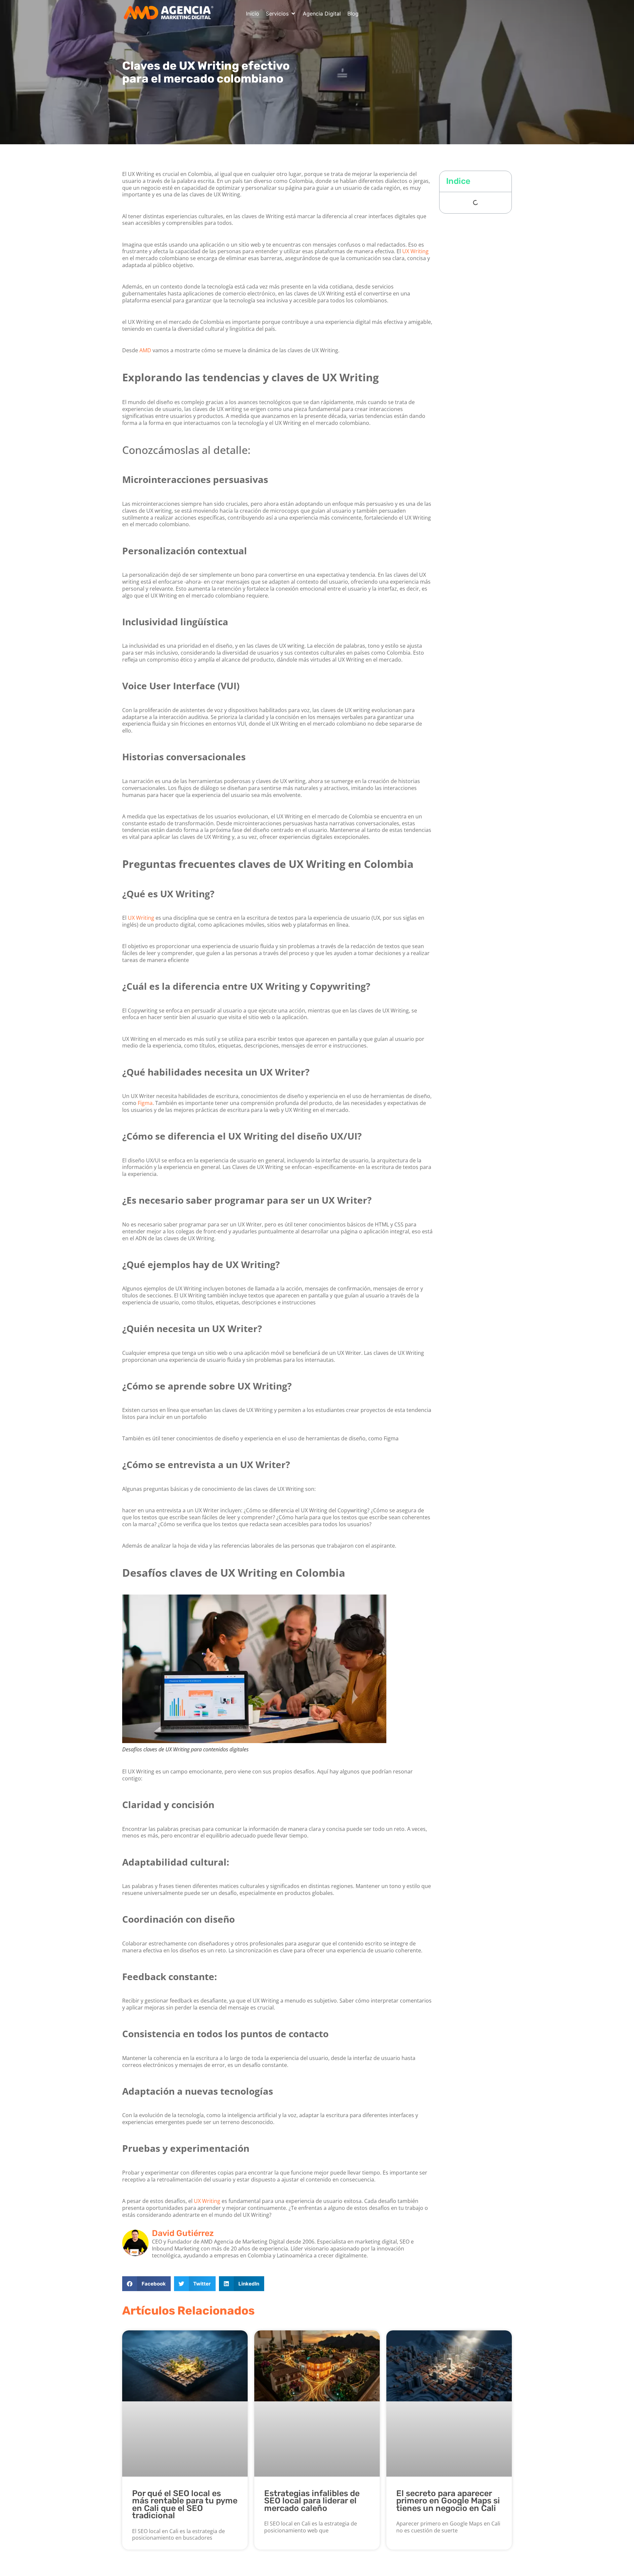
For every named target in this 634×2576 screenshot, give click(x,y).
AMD (145, 350)
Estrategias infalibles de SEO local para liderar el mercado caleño (312, 2501)
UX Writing (415, 251)
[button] (281, 14)
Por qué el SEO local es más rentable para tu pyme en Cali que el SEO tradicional (185, 2505)
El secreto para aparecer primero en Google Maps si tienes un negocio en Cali (448, 2501)
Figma (145, 1103)
